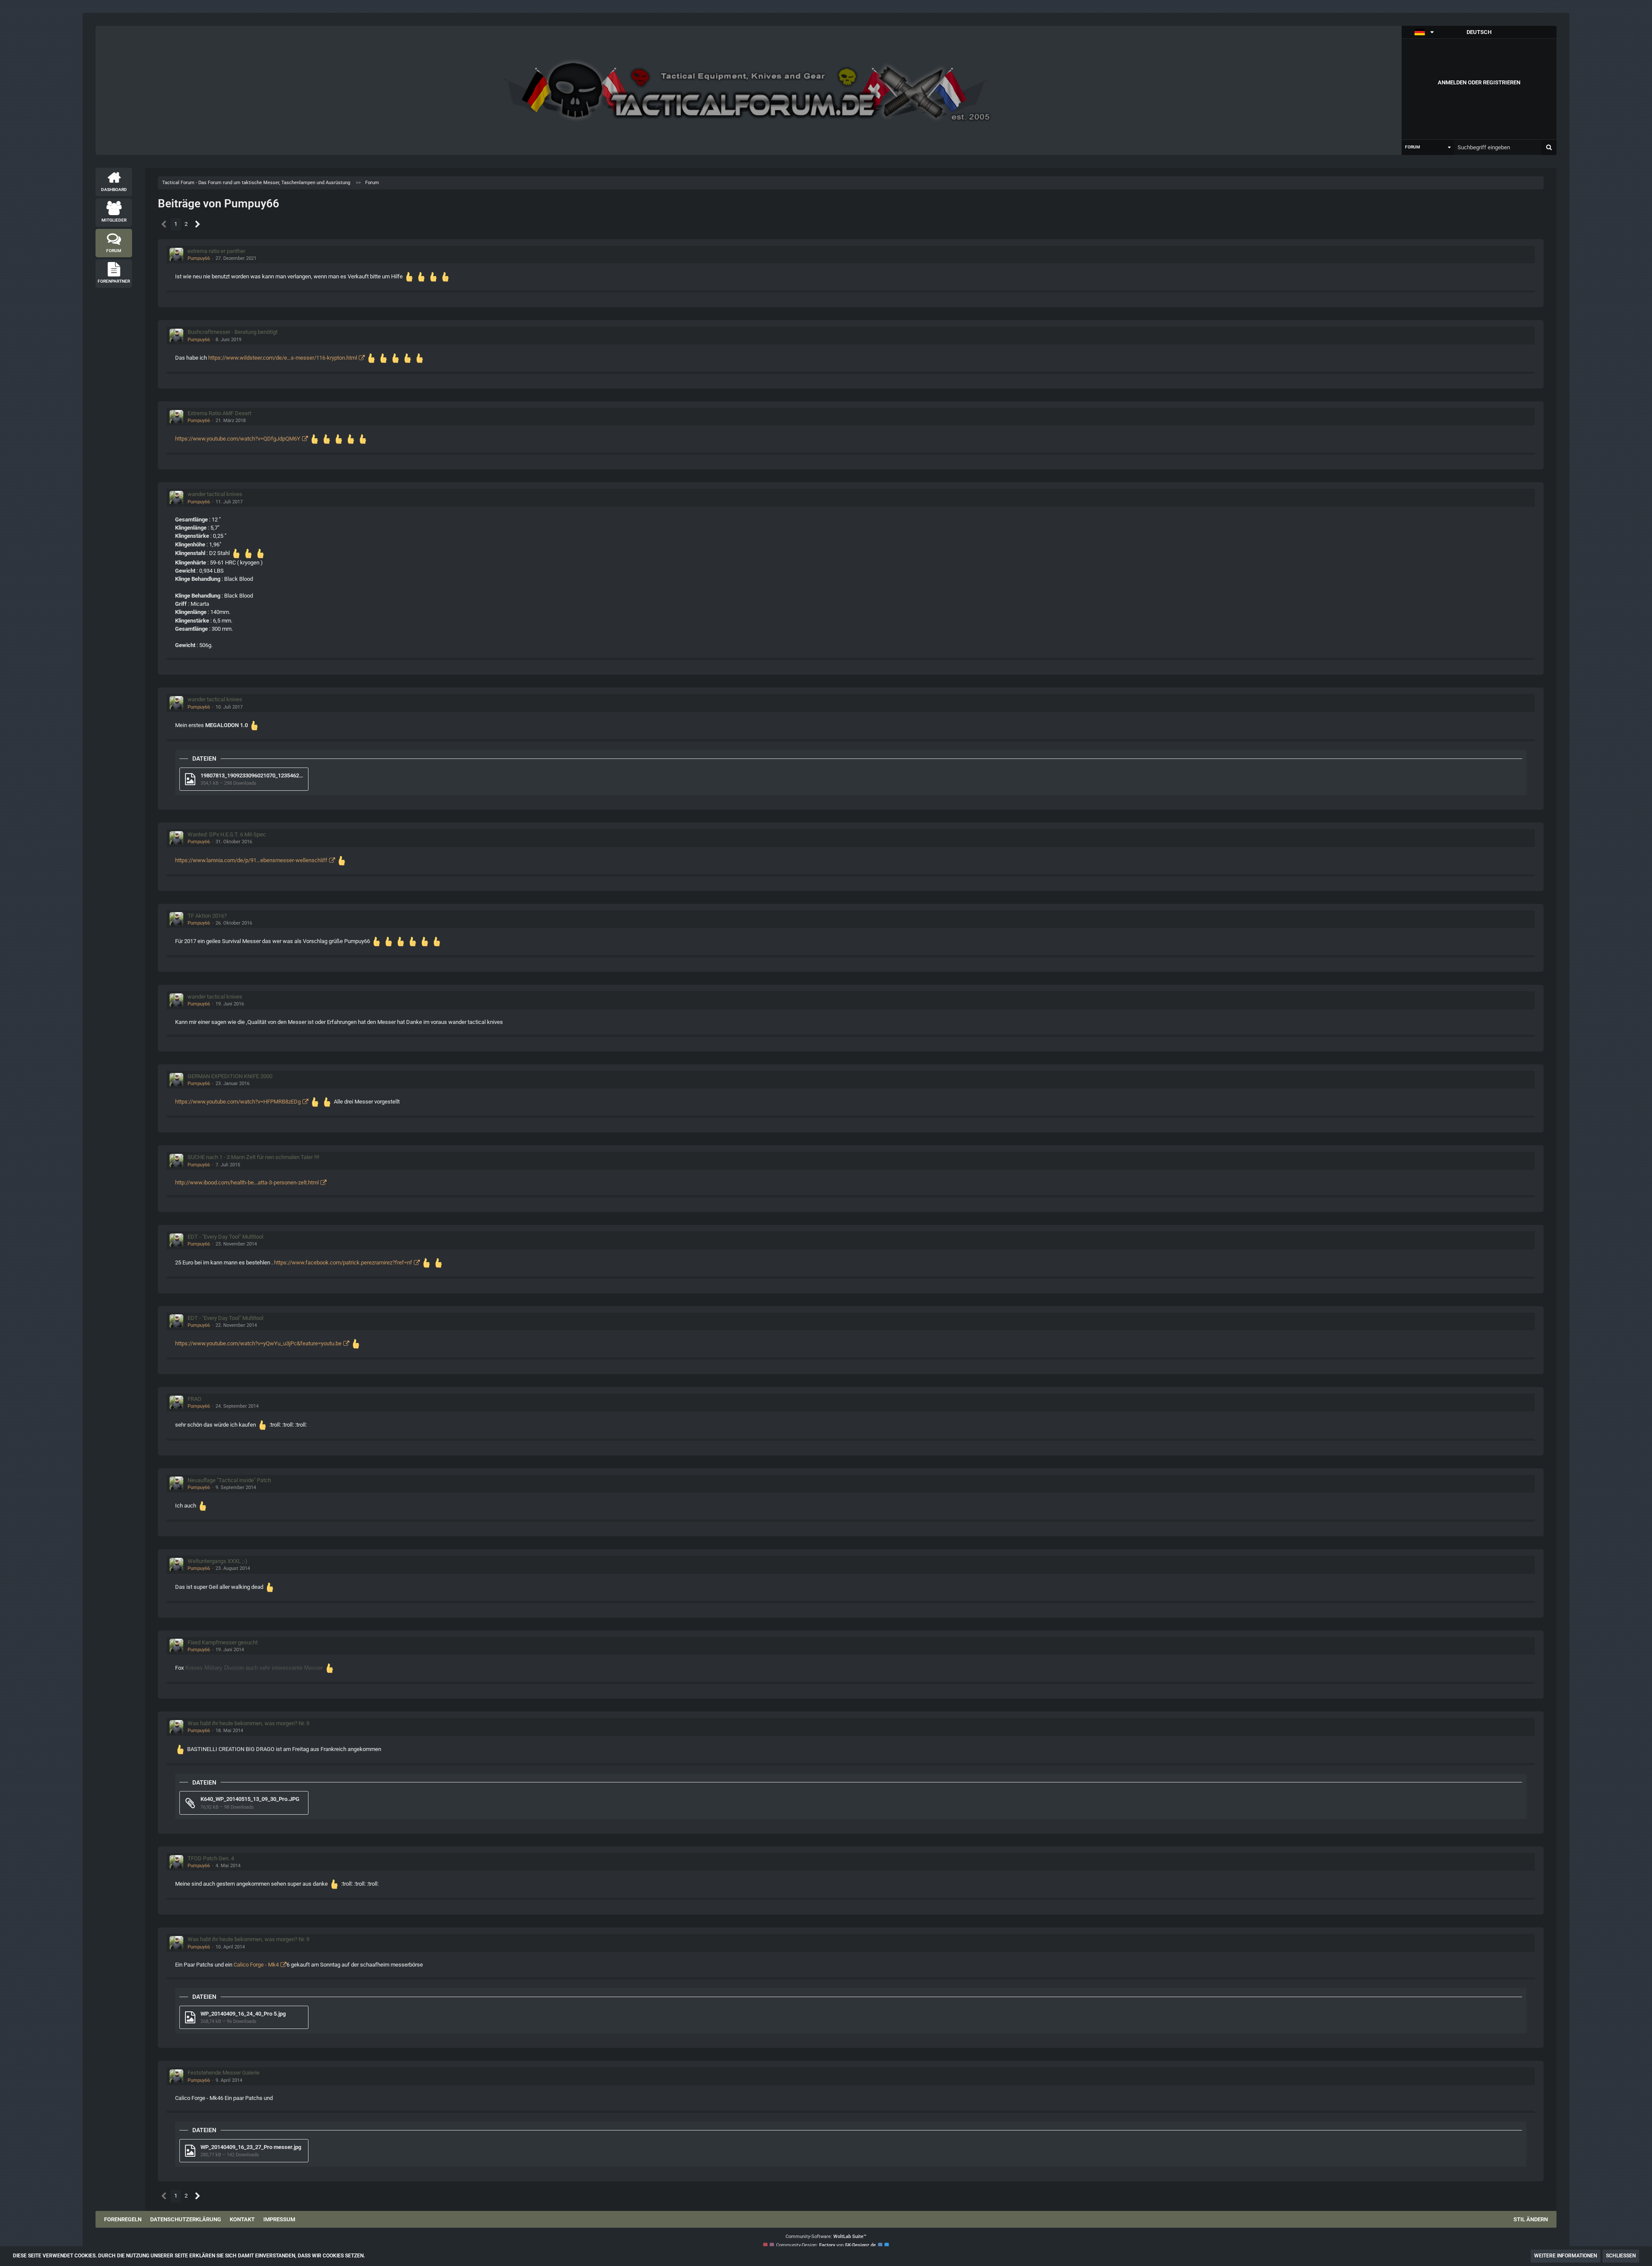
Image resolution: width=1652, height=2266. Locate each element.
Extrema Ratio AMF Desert (219, 413)
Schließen (1621, 2256)
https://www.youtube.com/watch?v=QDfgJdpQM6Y (238, 439)
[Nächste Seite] (198, 224)
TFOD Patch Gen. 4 (211, 1858)
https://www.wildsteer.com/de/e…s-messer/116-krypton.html (283, 358)
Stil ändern (1531, 2219)
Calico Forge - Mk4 (256, 1965)
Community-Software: (826, 2237)
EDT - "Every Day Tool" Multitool (225, 1237)
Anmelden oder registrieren (1479, 82)
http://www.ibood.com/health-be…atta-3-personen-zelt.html (247, 1182)
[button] (1479, 32)
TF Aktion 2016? (207, 916)
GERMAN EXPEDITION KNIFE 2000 (230, 1076)
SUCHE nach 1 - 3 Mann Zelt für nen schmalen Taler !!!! (253, 1157)
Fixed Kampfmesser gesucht (223, 1642)
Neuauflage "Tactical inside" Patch (229, 1480)
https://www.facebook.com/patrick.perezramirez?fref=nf (343, 1262)
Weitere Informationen (1566, 2256)
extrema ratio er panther (216, 251)
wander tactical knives (215, 494)
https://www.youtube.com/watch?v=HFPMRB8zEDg (238, 1102)
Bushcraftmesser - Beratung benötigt (233, 332)
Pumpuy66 (199, 258)
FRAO (194, 1399)
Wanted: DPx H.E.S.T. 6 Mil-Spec (227, 834)
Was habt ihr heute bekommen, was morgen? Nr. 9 (248, 1723)
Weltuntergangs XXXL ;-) (217, 1561)
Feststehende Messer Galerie (223, 2073)
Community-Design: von (826, 2245)
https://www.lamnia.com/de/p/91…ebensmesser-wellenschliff (251, 860)
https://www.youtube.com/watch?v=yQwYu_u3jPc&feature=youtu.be (258, 1343)
